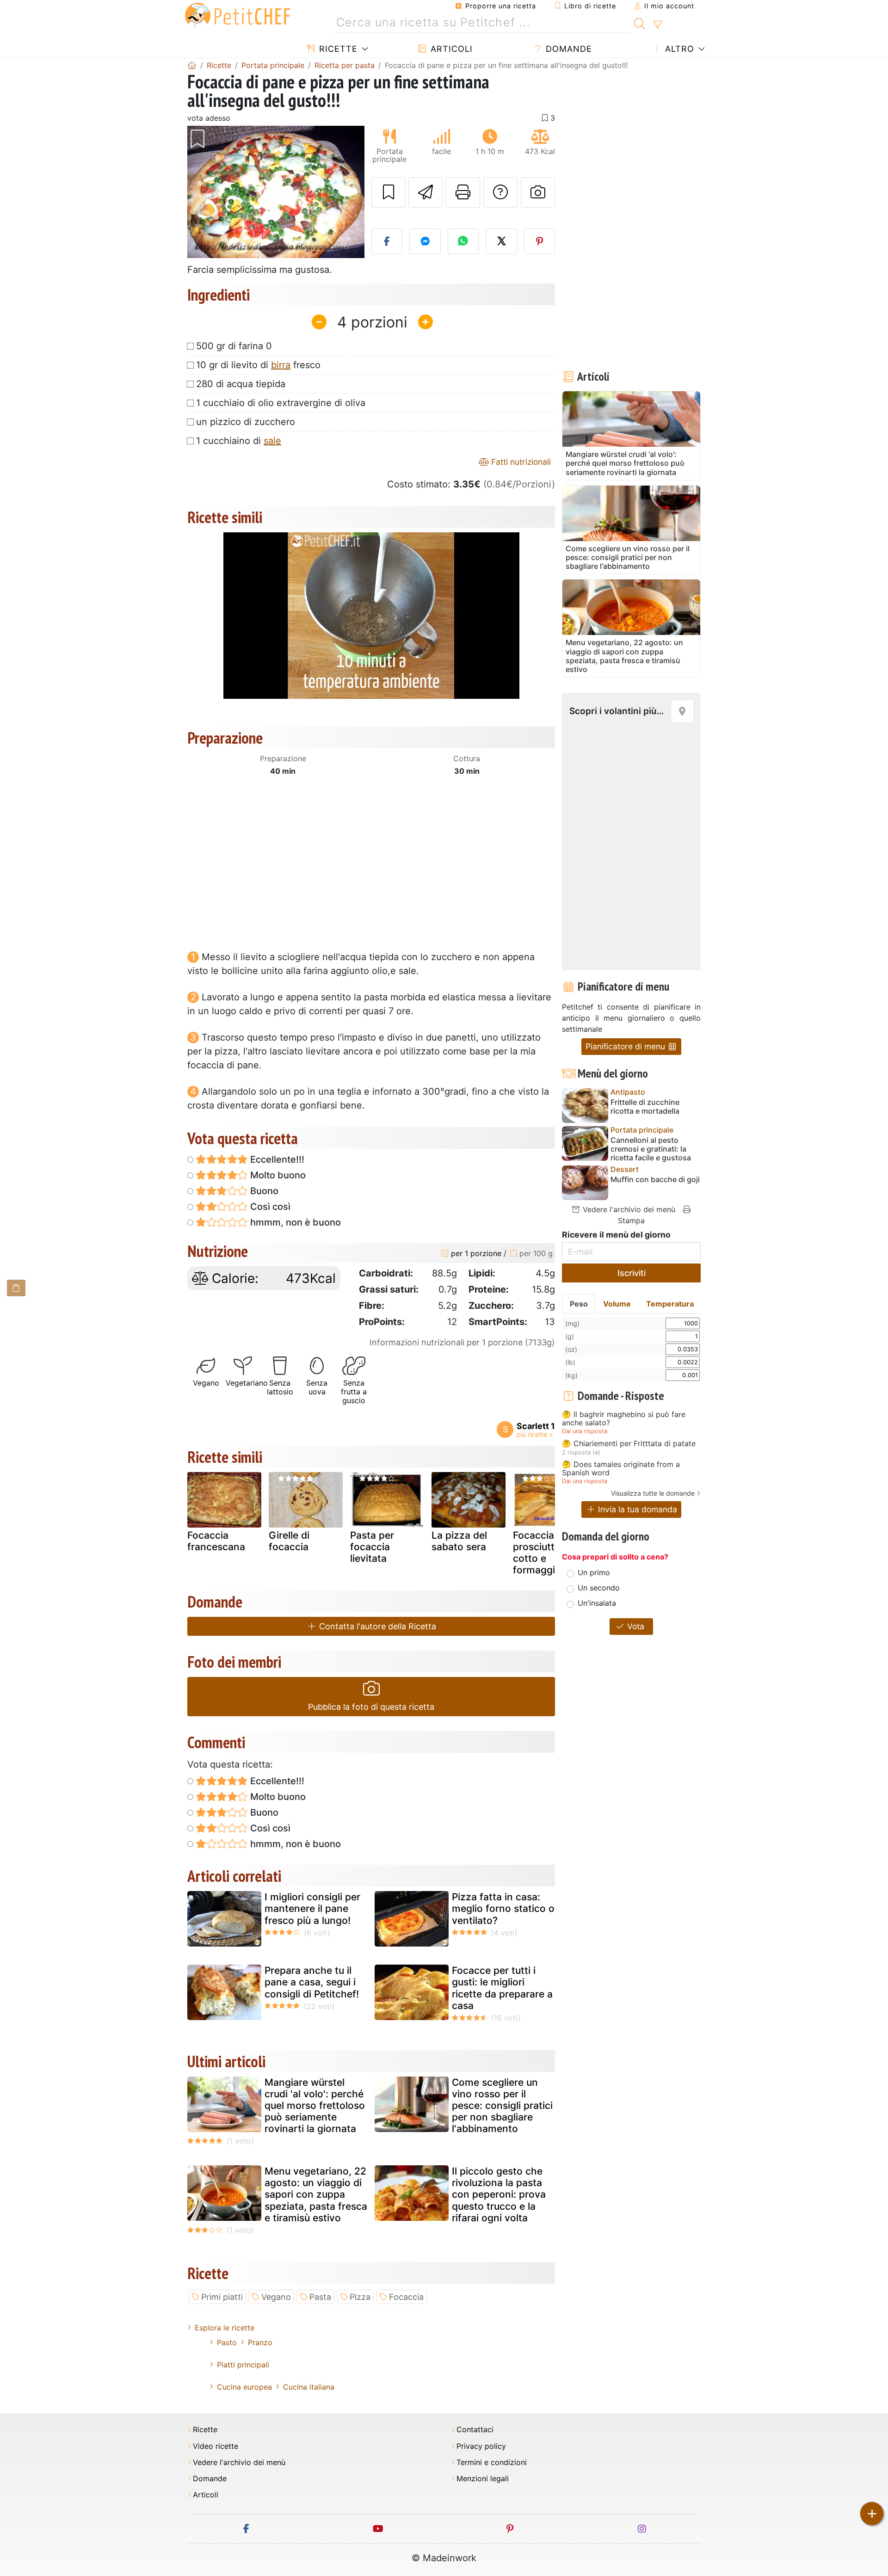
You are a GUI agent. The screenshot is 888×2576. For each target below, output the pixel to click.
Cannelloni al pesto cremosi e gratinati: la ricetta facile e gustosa (651, 1149)
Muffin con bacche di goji (655, 1180)
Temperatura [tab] (670, 1304)
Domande (567, 49)
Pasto (227, 2342)
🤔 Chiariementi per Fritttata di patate (629, 1444)
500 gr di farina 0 (234, 346)
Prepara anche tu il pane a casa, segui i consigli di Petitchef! (312, 1982)
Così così (269, 1207)
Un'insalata (597, 1603)
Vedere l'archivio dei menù (628, 1209)
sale (272, 441)
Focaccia (406, 2297)
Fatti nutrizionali (520, 462)
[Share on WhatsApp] (463, 241)
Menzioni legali (483, 2479)
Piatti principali (243, 2365)
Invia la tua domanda (636, 1509)
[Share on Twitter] (501, 241)
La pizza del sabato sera (459, 1541)
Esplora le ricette (225, 2328)
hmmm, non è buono (294, 1222)
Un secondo (599, 1588)
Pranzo (260, 2342)
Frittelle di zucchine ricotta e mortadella (645, 1107)
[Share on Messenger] (425, 241)
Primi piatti (222, 2297)
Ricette (337, 49)
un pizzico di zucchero (246, 422)
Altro (678, 49)
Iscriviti (632, 1273)
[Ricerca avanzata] (657, 25)
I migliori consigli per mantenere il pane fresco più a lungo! (312, 1908)
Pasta (320, 2297)
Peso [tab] (579, 1304)
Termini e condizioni (492, 2462)
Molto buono (277, 1175)
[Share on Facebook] (387, 241)
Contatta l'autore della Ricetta (376, 1626)
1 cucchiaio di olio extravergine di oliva (281, 403)
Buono (263, 1191)
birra (281, 365)
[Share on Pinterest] (540, 241)
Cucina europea (244, 2387)
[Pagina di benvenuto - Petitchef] (192, 65)
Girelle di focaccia (289, 1541)
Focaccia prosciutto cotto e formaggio (537, 1553)
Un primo (594, 1572)
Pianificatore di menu (626, 1046)
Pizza (360, 2297)
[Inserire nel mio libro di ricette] (388, 192)
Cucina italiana (309, 2387)
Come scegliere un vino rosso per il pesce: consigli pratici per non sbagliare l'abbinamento (502, 2106)
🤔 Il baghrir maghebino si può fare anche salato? (624, 1419)
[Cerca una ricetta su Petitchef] (640, 23)
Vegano (276, 2297)
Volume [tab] (617, 1304)
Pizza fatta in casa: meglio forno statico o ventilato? (503, 1908)
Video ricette (216, 2446)
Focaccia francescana (216, 1541)
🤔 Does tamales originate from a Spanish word (621, 1469)
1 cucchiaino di (239, 441)
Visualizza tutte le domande (653, 1493)
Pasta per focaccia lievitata (372, 1547)
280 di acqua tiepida (241, 384)
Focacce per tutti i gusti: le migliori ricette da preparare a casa (502, 1988)
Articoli (450, 49)
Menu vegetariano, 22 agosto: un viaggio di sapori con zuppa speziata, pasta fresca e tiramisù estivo (316, 2194)
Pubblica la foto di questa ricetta (371, 1707)
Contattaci (475, 2430)
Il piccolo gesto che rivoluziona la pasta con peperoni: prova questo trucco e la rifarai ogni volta (499, 2194)
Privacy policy (481, 2446)
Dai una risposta (585, 1431)
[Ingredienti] (16, 1288)
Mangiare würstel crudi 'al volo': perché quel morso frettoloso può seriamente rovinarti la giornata (315, 2106)
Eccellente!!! (276, 1159)
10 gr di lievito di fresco (258, 365)
